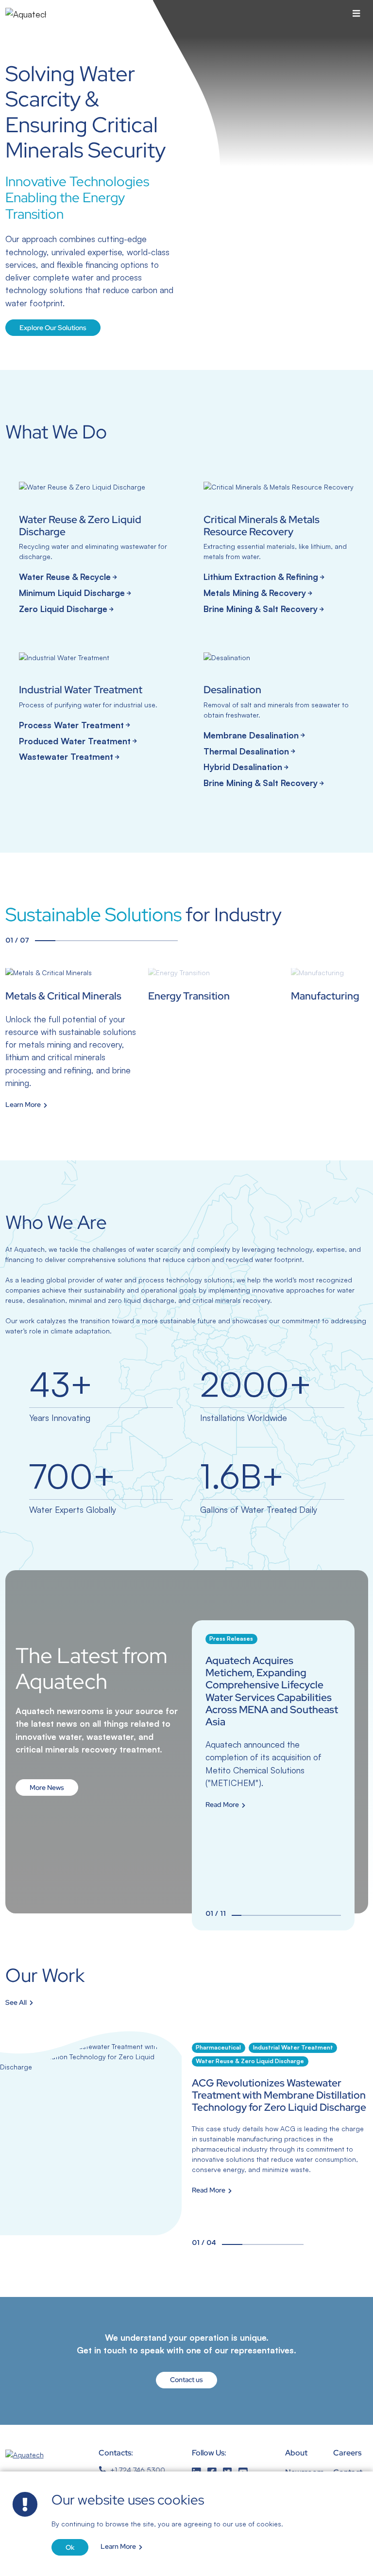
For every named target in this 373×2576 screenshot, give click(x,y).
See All (16, 2003)
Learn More (118, 2547)
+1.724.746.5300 (138, 2470)
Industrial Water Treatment (293, 2047)
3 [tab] (86, 941)
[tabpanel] (73, 1039)
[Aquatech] (26, 14)
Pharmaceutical (218, 2047)
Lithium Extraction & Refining (261, 577)
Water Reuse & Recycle (65, 577)
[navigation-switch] (356, 14)
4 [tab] (106, 941)
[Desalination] (279, 723)
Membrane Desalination (251, 735)
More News (47, 1787)
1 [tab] (45, 941)
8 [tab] (306, 1915)
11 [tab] (336, 1915)
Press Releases (231, 1638)
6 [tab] (147, 941)
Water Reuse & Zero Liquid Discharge (250, 2061)
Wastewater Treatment (66, 756)
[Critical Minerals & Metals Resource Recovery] (279, 550)
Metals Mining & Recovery (255, 593)
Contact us (186, 2380)
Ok (70, 2547)
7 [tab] (167, 941)
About (296, 2453)
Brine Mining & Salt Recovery (261, 609)
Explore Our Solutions (53, 328)
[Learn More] (73, 1039)
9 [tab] (316, 1915)
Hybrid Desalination (243, 767)
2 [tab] (65, 941)
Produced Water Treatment (75, 741)
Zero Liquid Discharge (63, 609)
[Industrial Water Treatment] (94, 710)
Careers (347, 2453)
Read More (222, 1805)
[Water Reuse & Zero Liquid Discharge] (94, 550)
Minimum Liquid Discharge (72, 593)
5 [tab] (127, 941)
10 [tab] (326, 1915)
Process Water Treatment (71, 725)
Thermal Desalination (246, 751)
